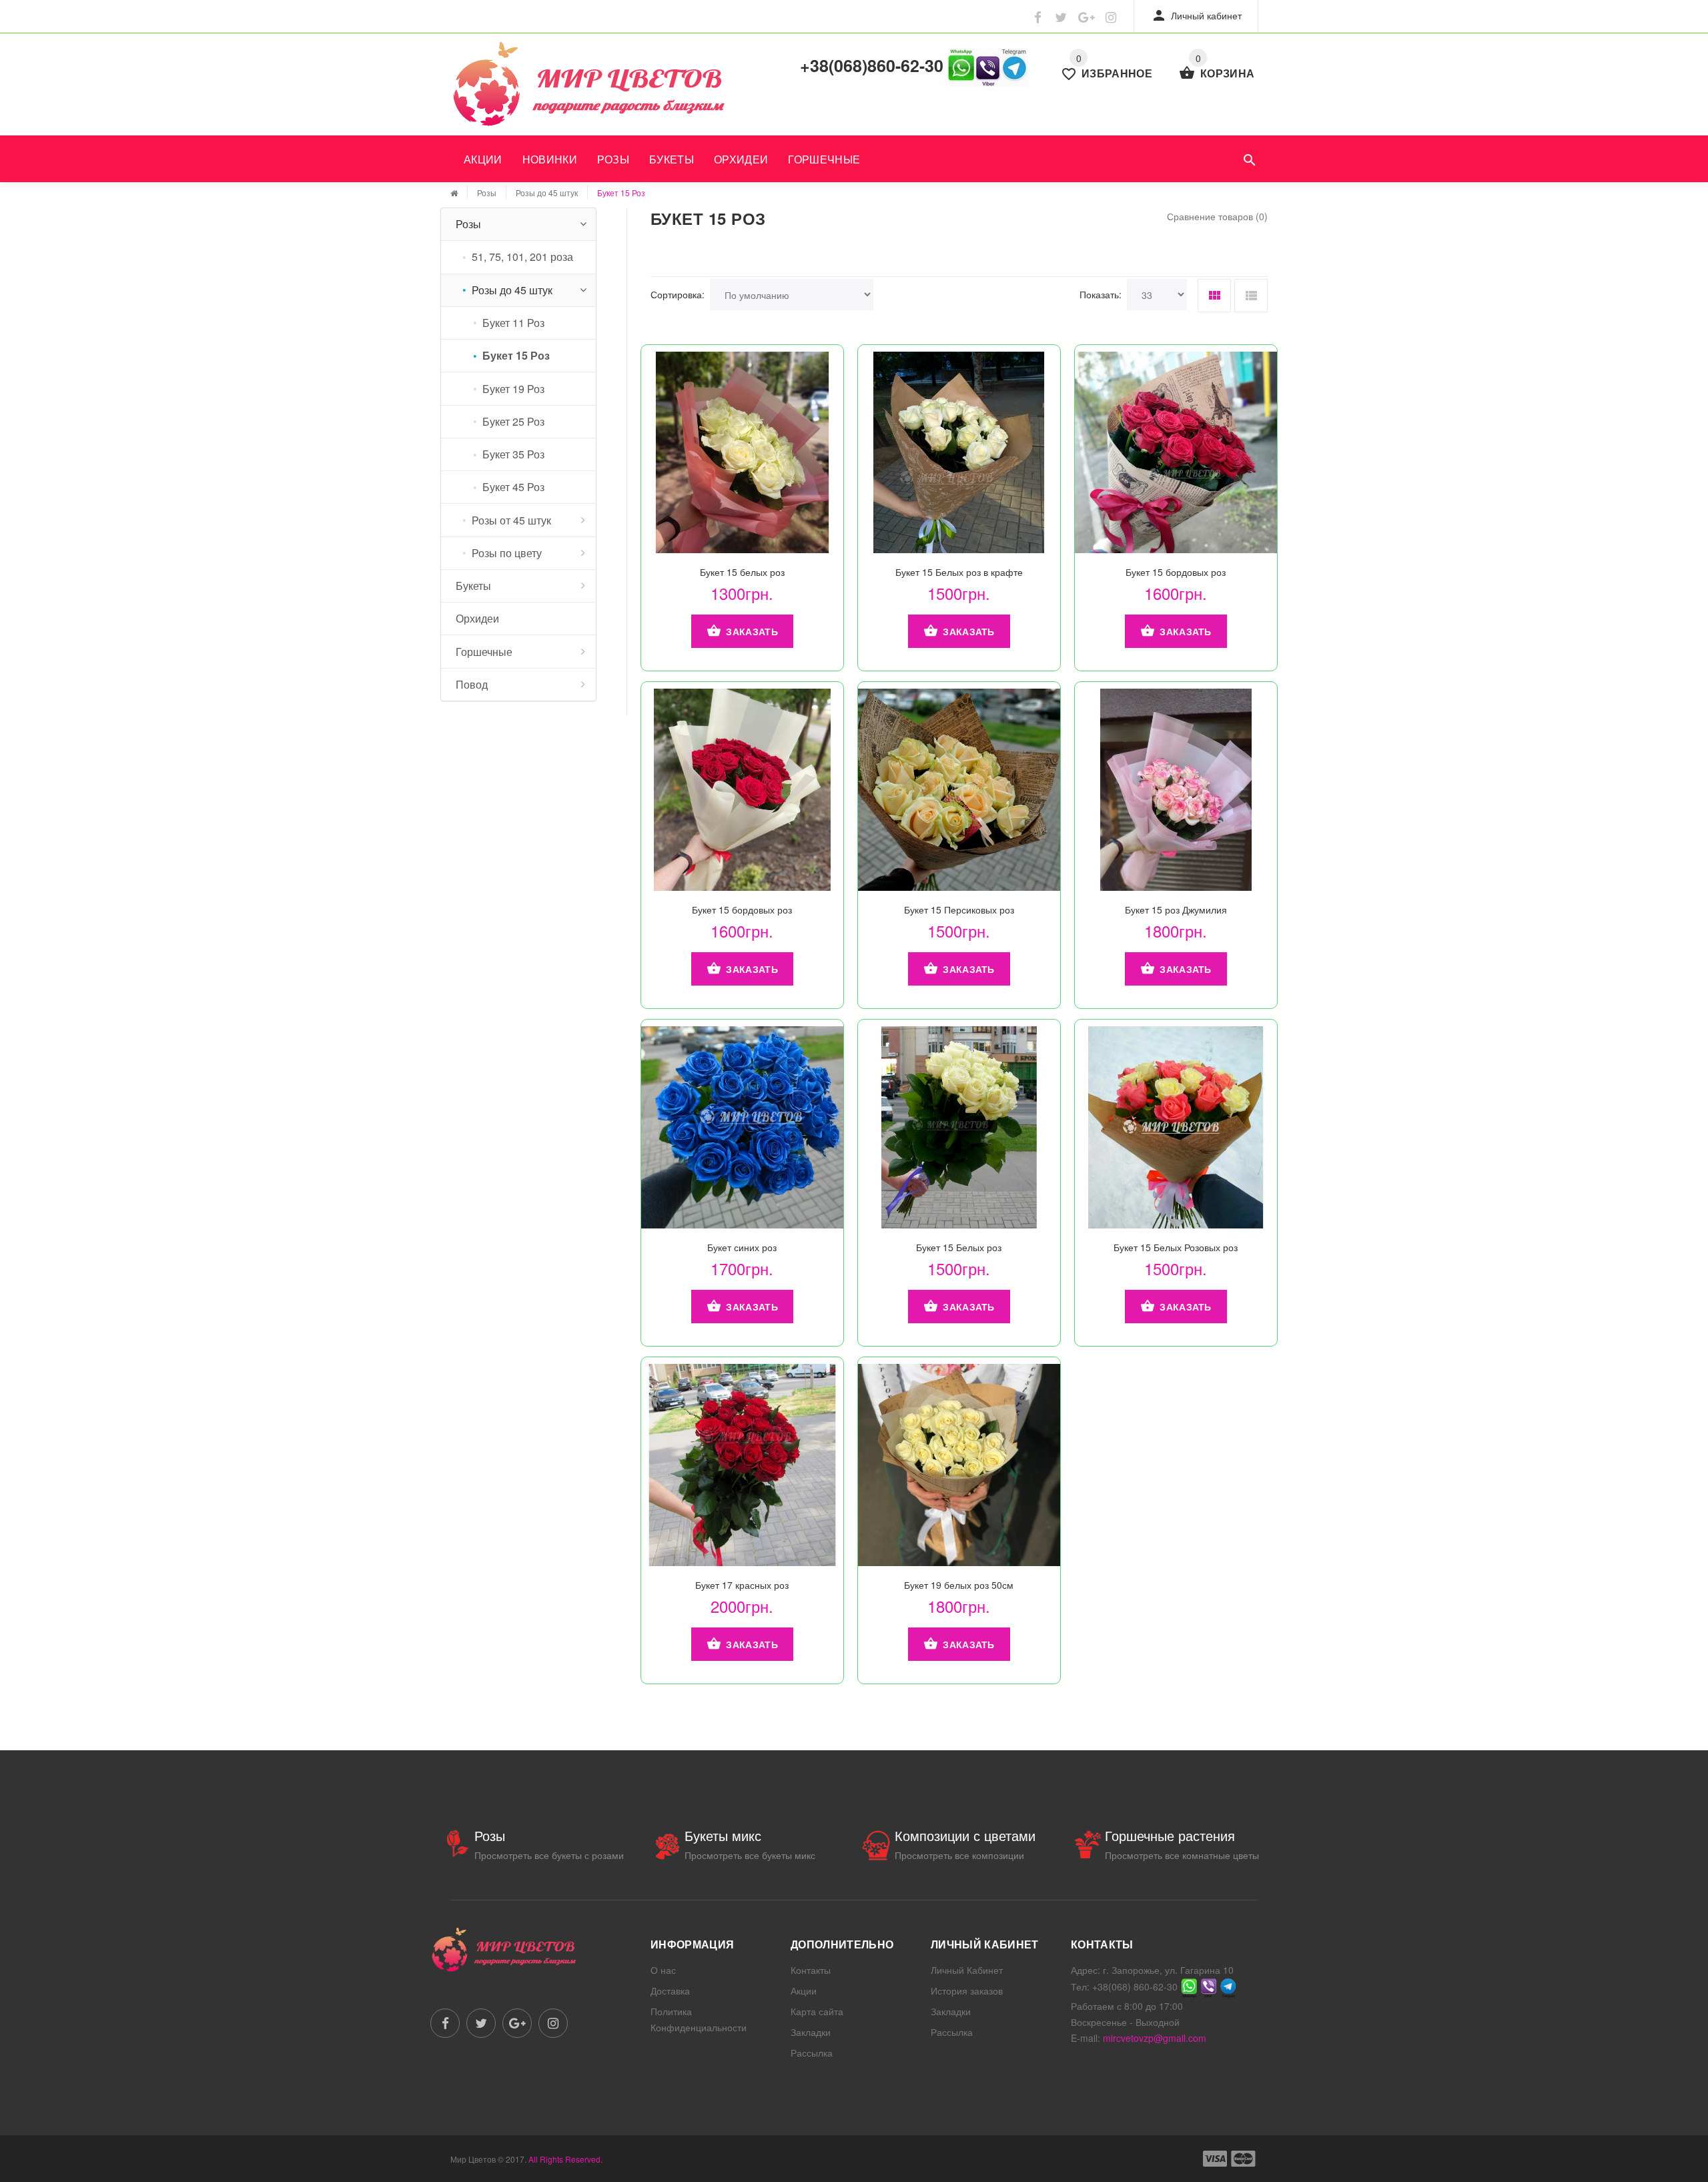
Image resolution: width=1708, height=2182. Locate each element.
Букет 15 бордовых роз (1176, 572)
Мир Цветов (473, 2159)
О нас (663, 1970)
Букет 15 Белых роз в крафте (959, 572)
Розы (613, 159)
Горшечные (824, 159)
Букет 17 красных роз (742, 1585)
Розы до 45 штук (547, 193)
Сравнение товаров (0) (1217, 216)
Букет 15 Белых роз (959, 1247)
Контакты (811, 1970)
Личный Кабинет (967, 1970)
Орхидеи (741, 159)
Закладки (811, 2032)
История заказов (967, 1990)
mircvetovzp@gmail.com (1155, 2038)
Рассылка (812, 2053)
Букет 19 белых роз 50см (959, 1585)
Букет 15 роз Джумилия (1176, 910)
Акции (483, 159)
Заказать (752, 631)
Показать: (1101, 294)
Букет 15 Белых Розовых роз (1176, 1247)
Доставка (670, 1990)
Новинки (550, 159)
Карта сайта (817, 2011)
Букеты (672, 159)
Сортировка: (678, 294)
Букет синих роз (742, 1247)
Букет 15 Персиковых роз (959, 910)
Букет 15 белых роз (742, 572)
